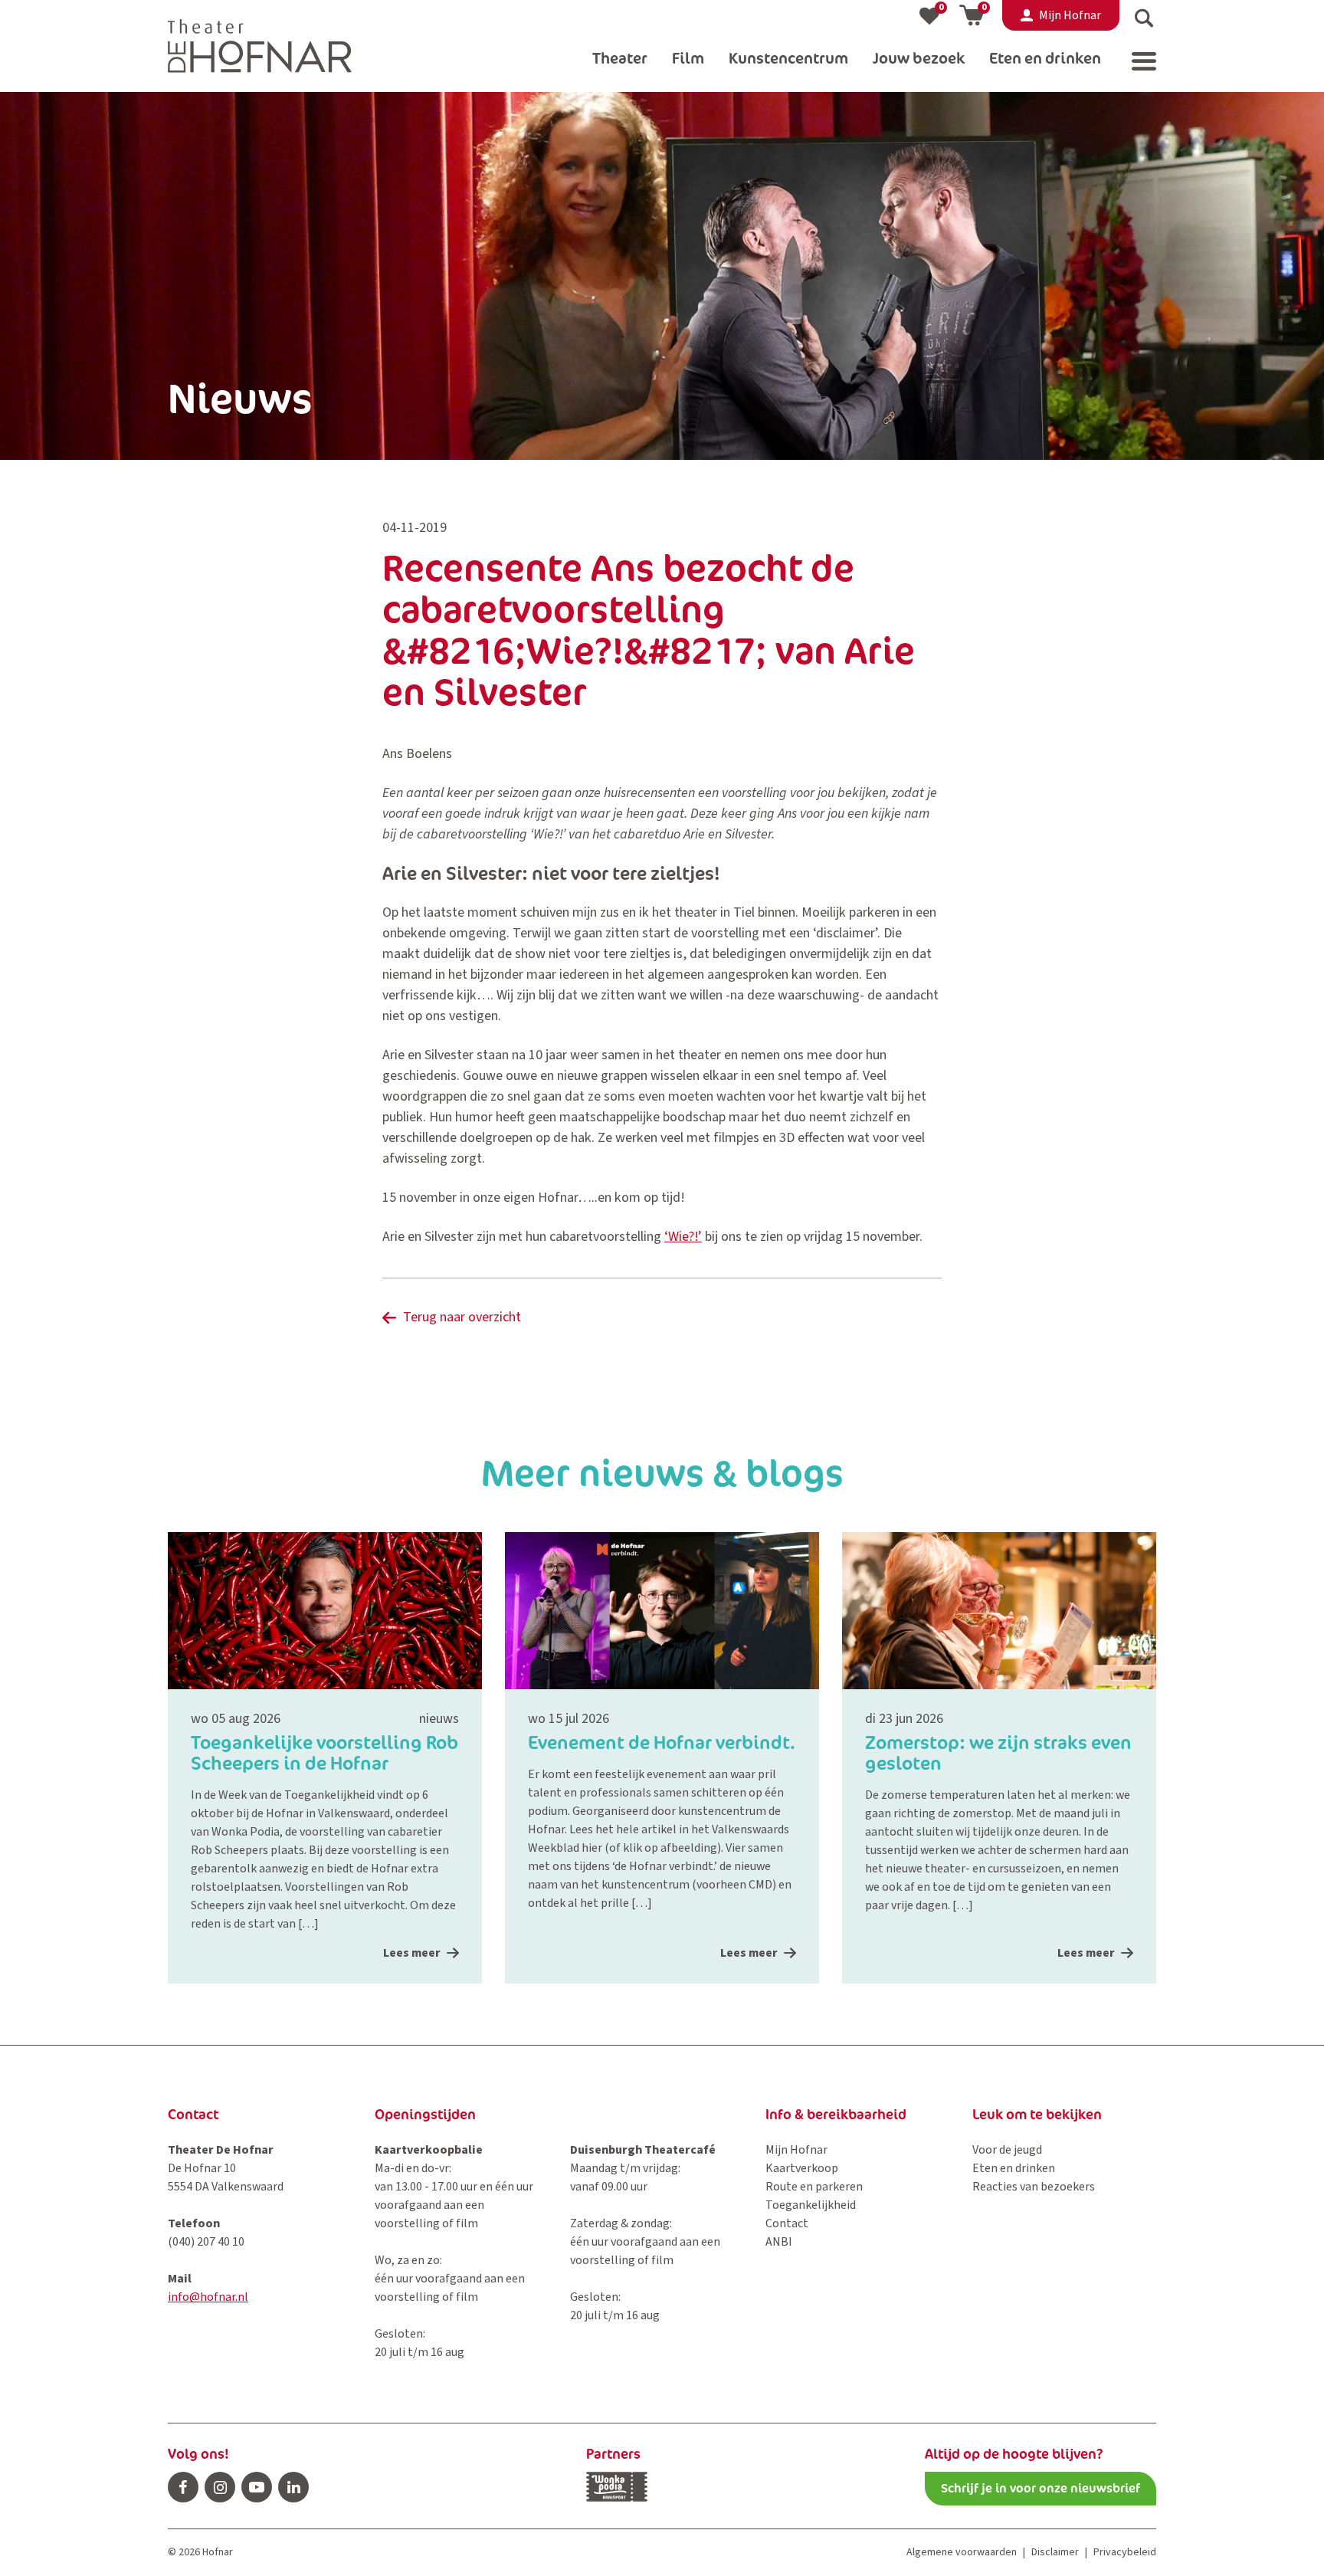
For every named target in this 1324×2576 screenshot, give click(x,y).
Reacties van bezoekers (1034, 2187)
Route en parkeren (814, 2187)
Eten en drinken (1014, 2168)
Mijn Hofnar (796, 2150)
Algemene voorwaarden (962, 2552)
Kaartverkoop (802, 2168)
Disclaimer (1055, 2552)
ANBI (779, 2242)
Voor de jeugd (1007, 2150)
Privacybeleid (1125, 2552)
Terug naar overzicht (462, 1318)
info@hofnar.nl (208, 2297)
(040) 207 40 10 (206, 2242)
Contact (787, 2223)
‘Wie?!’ (683, 1237)
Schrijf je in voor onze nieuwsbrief (1041, 2488)
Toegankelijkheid (811, 2205)
